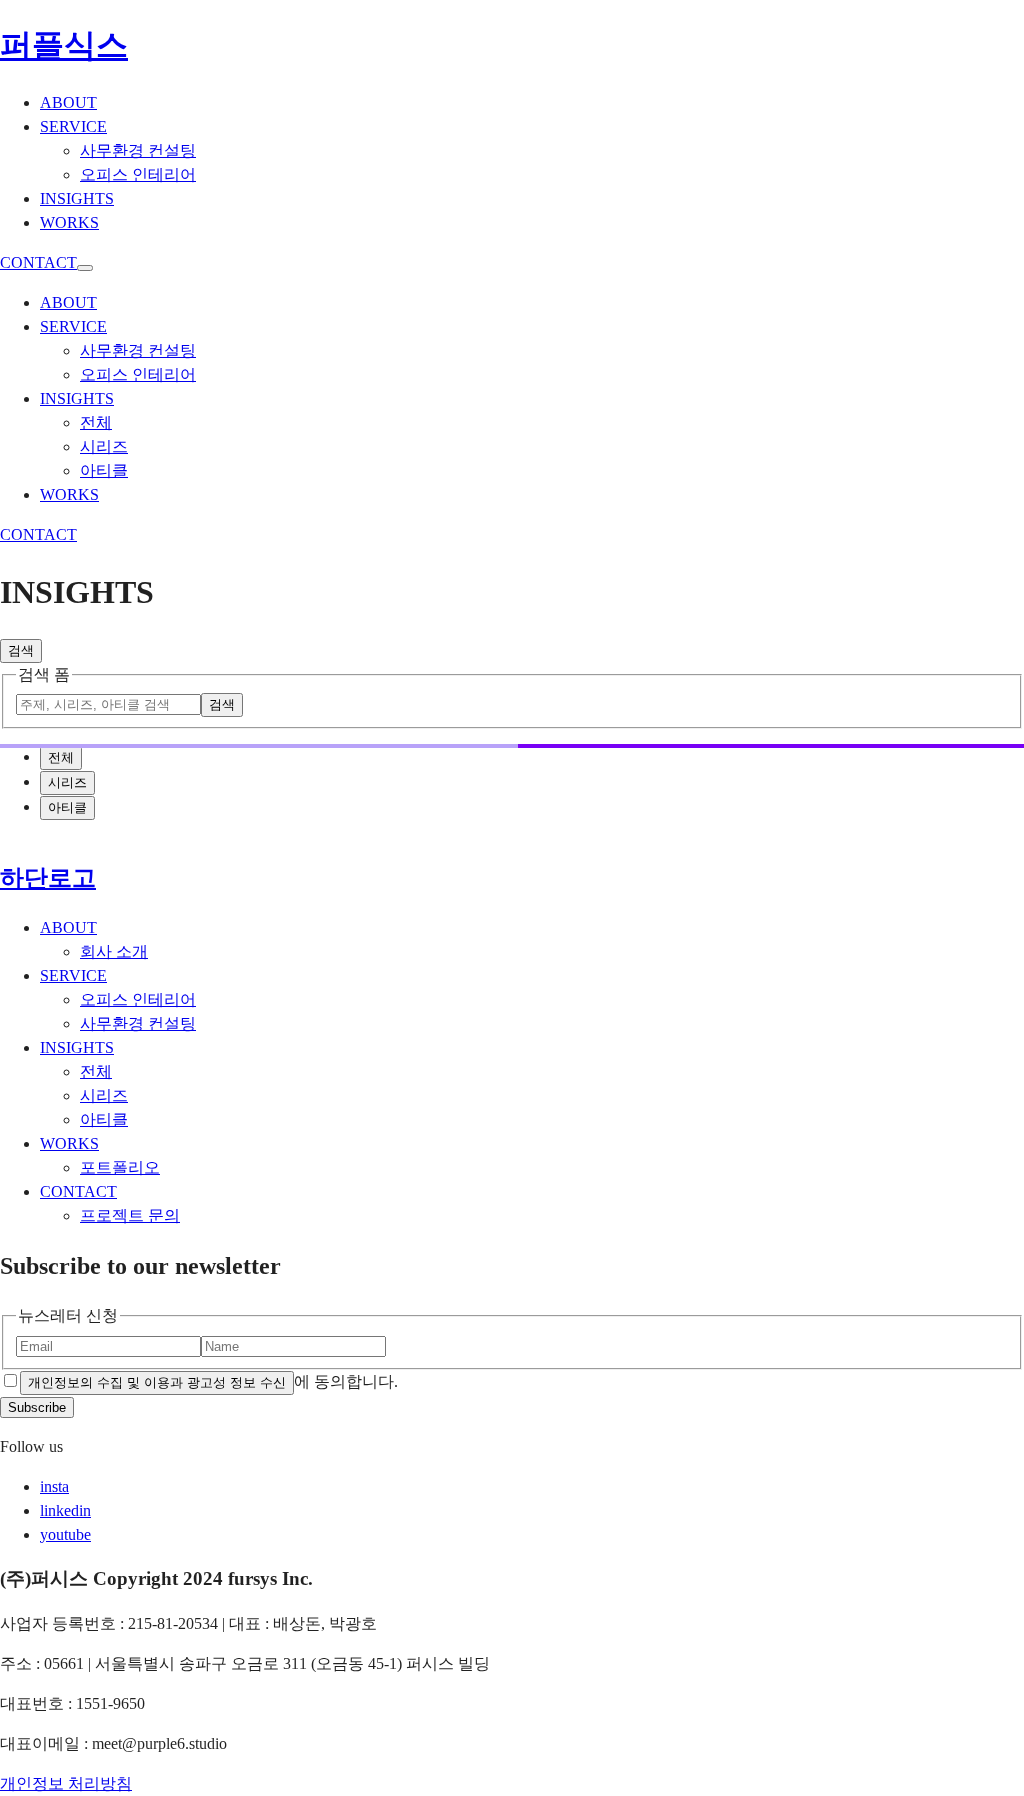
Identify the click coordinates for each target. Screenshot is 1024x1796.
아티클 (104, 1119)
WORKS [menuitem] (69, 222)
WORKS (69, 1143)
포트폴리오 (120, 1167)
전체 (96, 1071)
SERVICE (73, 975)
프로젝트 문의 (130, 1215)
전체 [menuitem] (96, 422)
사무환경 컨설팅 (138, 1023)
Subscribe (37, 1407)
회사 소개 (114, 951)
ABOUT (68, 927)
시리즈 (104, 1095)
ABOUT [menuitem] (68, 102)
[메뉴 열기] (85, 268)
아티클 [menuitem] (104, 470)
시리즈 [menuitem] (104, 446)
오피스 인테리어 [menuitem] (138, 174)
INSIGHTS (77, 1047)
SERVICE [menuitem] (73, 126)
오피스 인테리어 (138, 999)
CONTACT (38, 262)
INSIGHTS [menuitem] (77, 198)
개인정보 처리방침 (66, 1783)
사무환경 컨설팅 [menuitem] (138, 150)
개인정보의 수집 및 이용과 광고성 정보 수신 (157, 1382)
